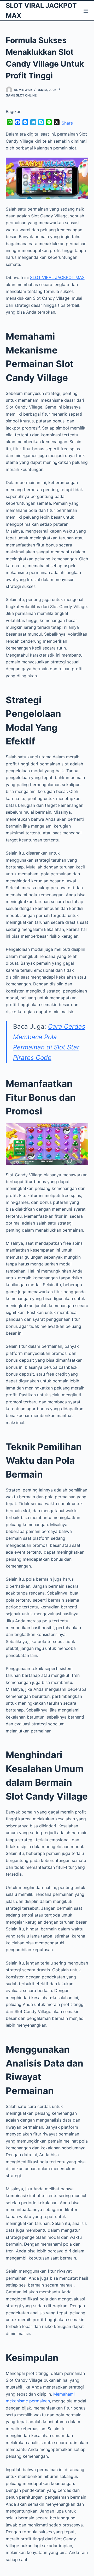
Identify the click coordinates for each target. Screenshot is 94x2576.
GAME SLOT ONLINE (21, 95)
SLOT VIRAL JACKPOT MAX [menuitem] (57, 277)
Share (67, 123)
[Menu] (86, 11)
